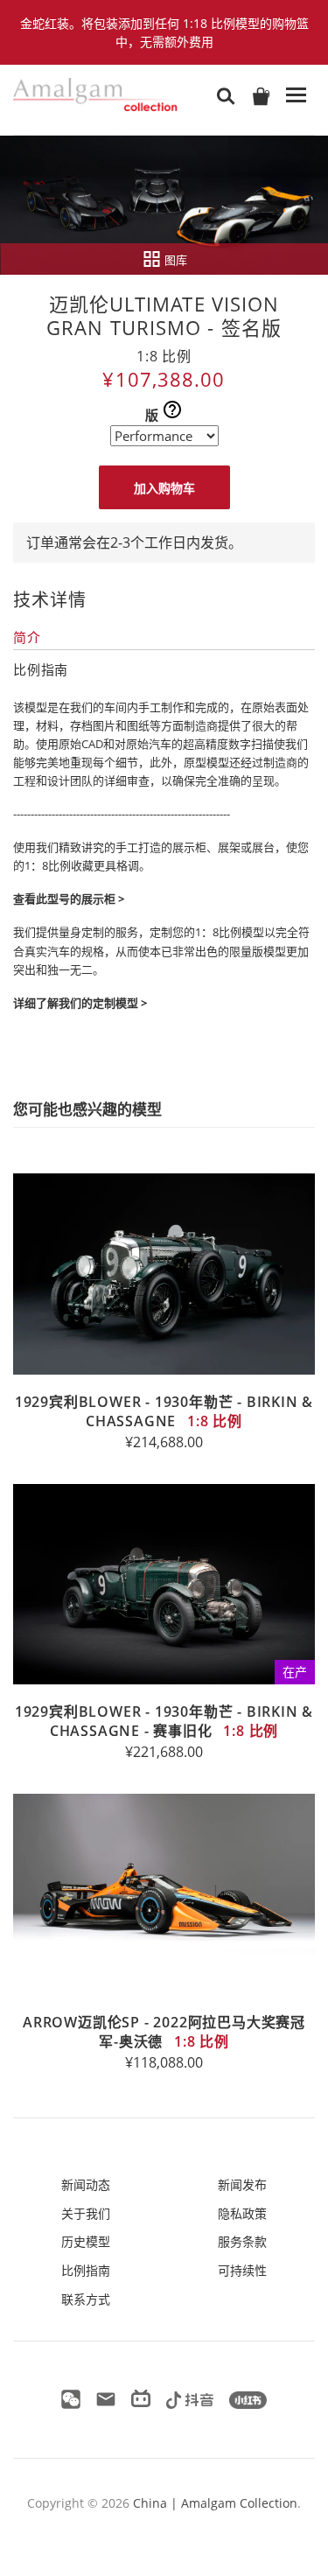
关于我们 (86, 2213)
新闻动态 (86, 2184)
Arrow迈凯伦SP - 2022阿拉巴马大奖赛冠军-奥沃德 (164, 2032)
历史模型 (86, 2241)
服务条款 (242, 2241)
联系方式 (86, 2299)
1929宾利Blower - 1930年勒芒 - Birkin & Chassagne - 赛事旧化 (164, 1721)
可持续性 (242, 2270)
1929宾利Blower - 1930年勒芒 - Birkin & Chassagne (164, 1411)
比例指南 (86, 2270)
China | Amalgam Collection (215, 2503)
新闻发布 (242, 2184)
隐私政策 (242, 2213)
